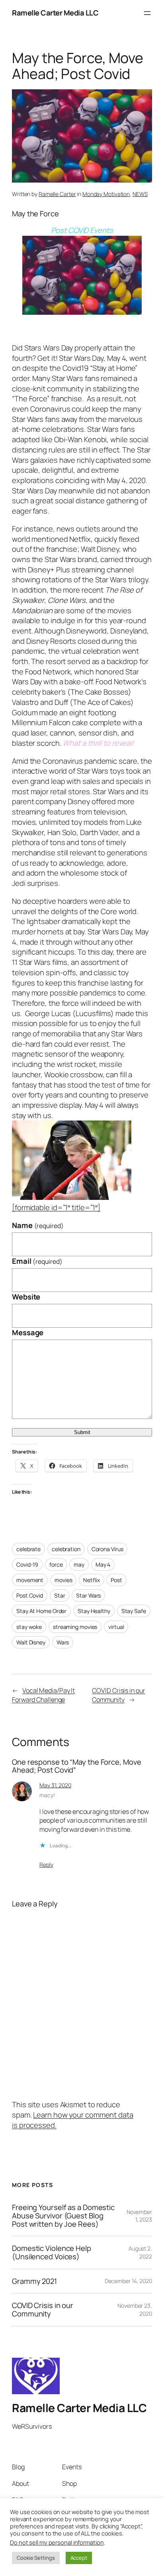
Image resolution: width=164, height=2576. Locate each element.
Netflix (91, 1580)
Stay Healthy (94, 1611)
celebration (66, 1549)
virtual (116, 1627)
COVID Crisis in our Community (118, 1695)
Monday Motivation (106, 194)
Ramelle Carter (57, 194)
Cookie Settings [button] (36, 2558)
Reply (46, 1865)
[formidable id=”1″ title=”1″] (56, 1207)
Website (26, 1297)
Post (116, 1580)
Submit (82, 1432)
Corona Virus (107, 1549)
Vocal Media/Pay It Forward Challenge (43, 1695)
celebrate (28, 1549)
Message (28, 1333)
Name (38, 1225)
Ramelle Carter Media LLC (55, 13)
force (56, 1564)
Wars (63, 1642)
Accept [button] (79, 2558)
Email (37, 1261)
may (79, 1564)
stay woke (29, 1627)
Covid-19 (27, 1564)
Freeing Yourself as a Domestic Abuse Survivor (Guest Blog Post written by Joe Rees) (63, 2216)
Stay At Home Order (41, 1611)
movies (63, 1580)
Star (60, 1595)
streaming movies (75, 1627)
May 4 (103, 1564)
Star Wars (88, 1595)
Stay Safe (134, 1611)
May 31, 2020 (55, 1785)
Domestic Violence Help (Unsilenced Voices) (52, 2252)
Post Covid (30, 1595)
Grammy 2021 (34, 2281)
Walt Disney (31, 1642)
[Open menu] (147, 13)
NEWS (140, 194)
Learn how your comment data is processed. (73, 2120)
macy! (47, 1795)
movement (30, 1580)
